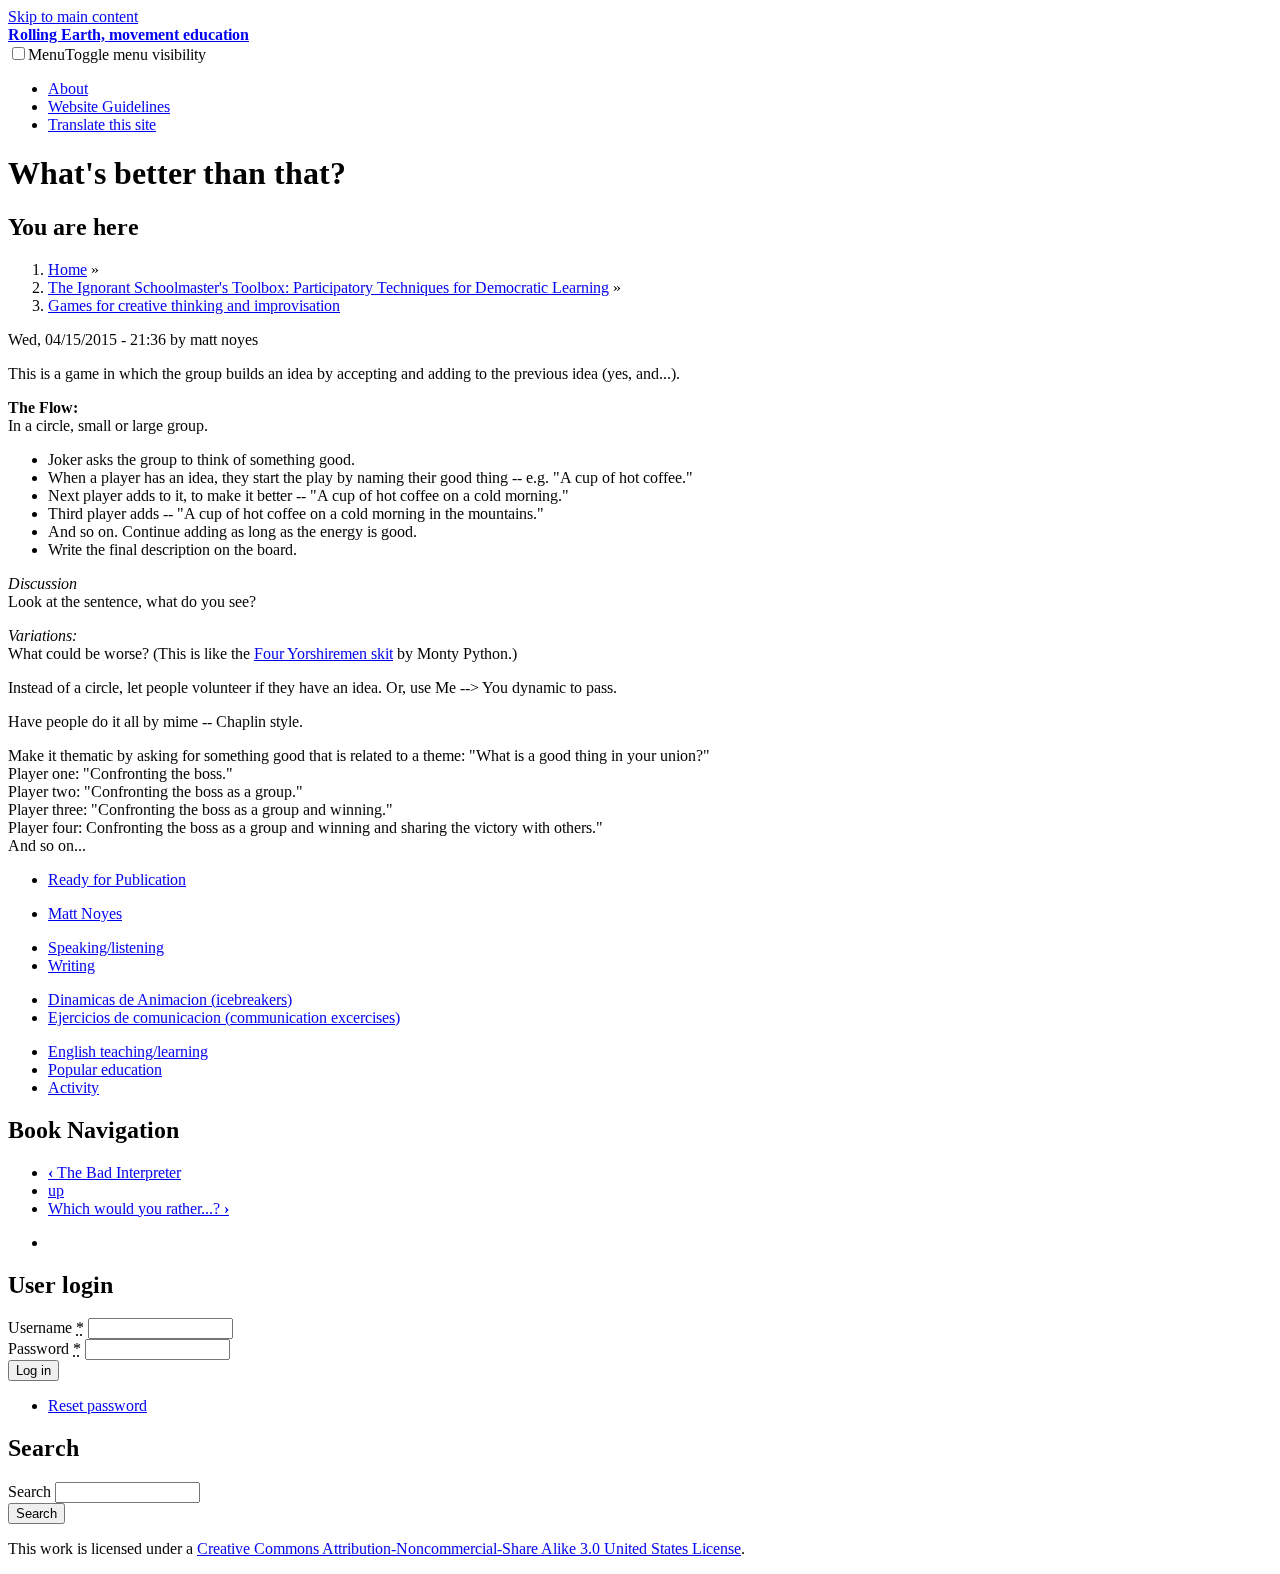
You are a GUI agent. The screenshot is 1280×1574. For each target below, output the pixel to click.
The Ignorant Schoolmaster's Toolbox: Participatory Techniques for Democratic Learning (328, 287)
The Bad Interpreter (114, 1172)
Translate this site (102, 124)
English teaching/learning (128, 1051)
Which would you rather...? (138, 1208)
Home (67, 269)
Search (31, 1491)
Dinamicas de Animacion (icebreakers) (170, 999)
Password (44, 1348)
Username (46, 1327)
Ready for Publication (117, 879)
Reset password (97, 1405)
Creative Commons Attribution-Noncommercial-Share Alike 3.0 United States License (469, 1548)
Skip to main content (73, 16)
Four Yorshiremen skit (323, 653)
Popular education (105, 1069)
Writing (71, 965)
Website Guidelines (109, 106)
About (68, 88)
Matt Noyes (85, 913)
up (56, 1190)
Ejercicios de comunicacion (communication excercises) (224, 1017)
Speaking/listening (106, 947)
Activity (73, 1087)
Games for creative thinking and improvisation (194, 305)
